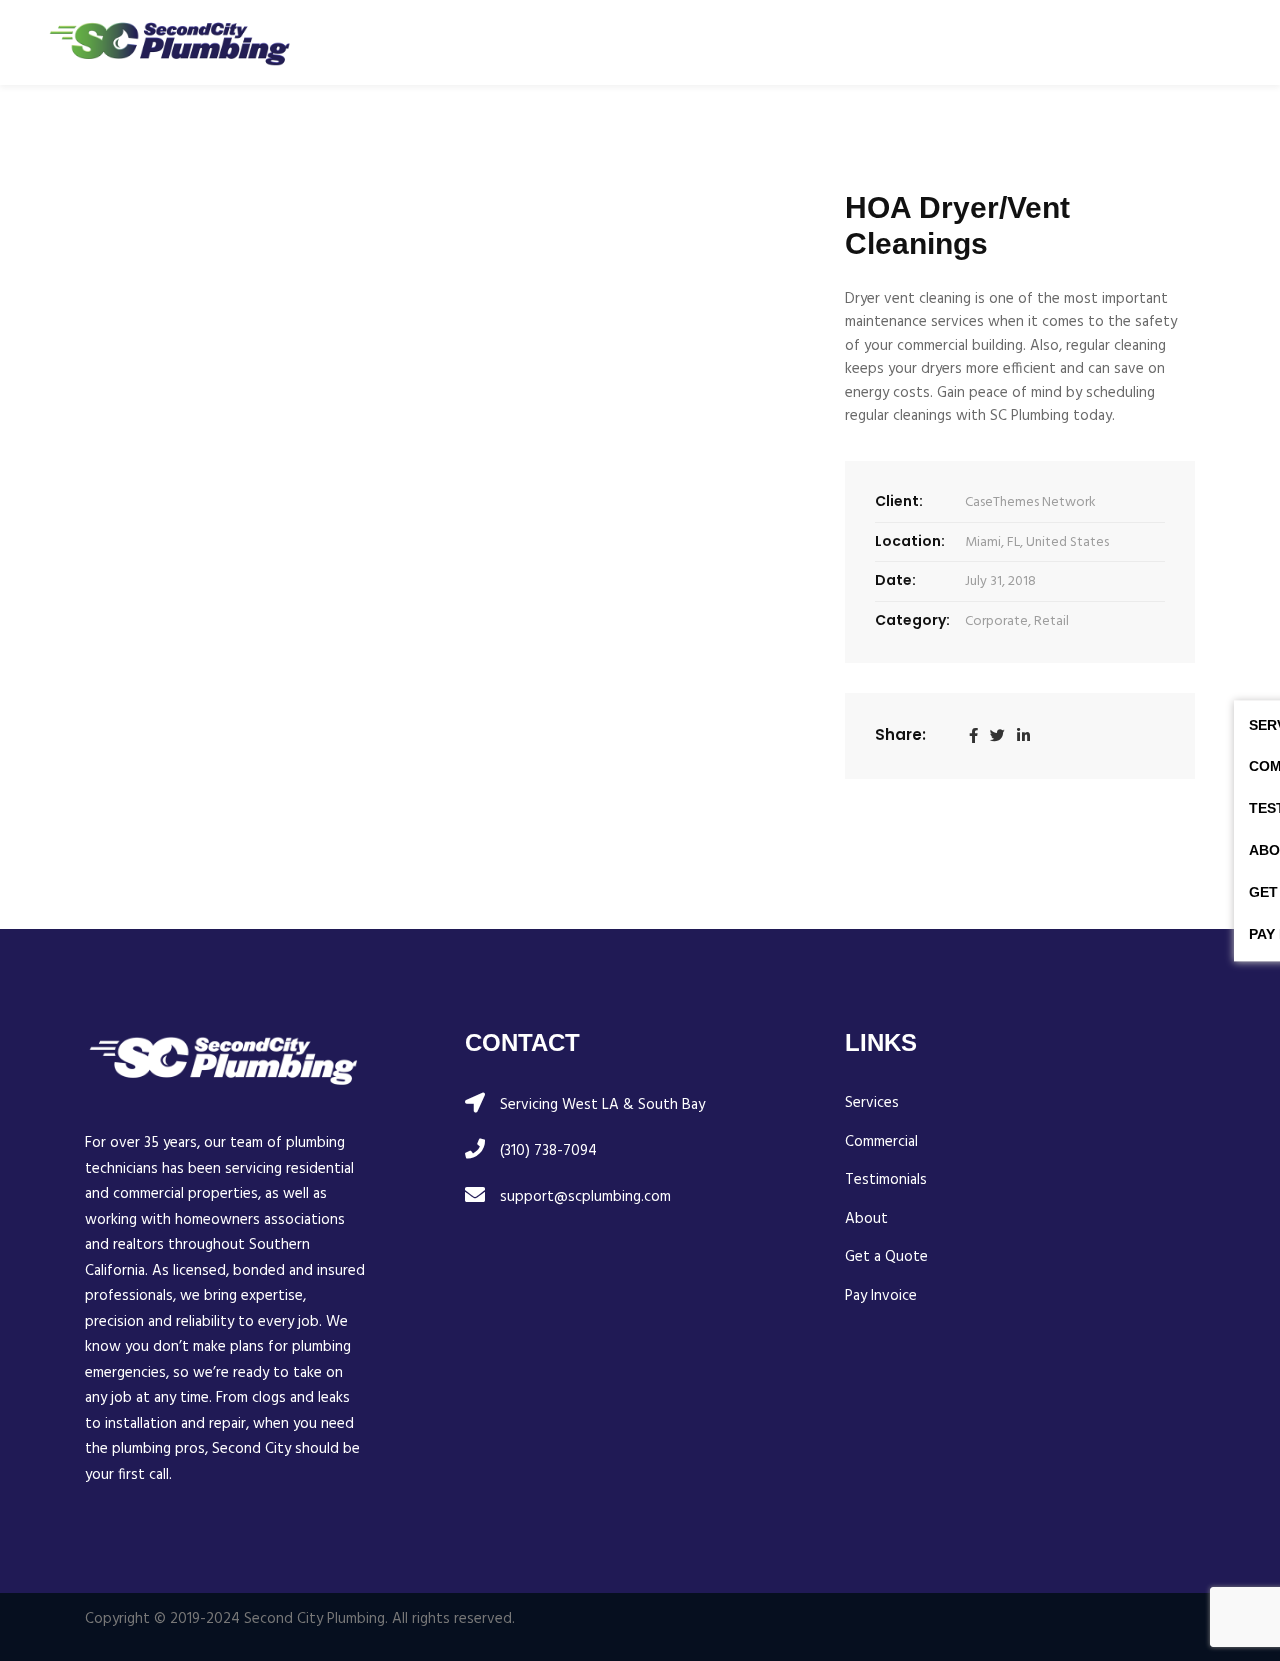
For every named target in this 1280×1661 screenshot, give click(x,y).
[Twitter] (997, 736)
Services (872, 1103)
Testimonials (886, 1180)
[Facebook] (973, 736)
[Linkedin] (1023, 736)
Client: (899, 501)
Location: (910, 541)
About (866, 1219)
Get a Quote (886, 1257)
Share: (900, 734)
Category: (912, 620)
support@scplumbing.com (585, 1197)
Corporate (996, 621)
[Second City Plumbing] (169, 42)
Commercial (881, 1142)
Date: (895, 580)
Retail (1051, 621)
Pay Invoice (881, 1296)
